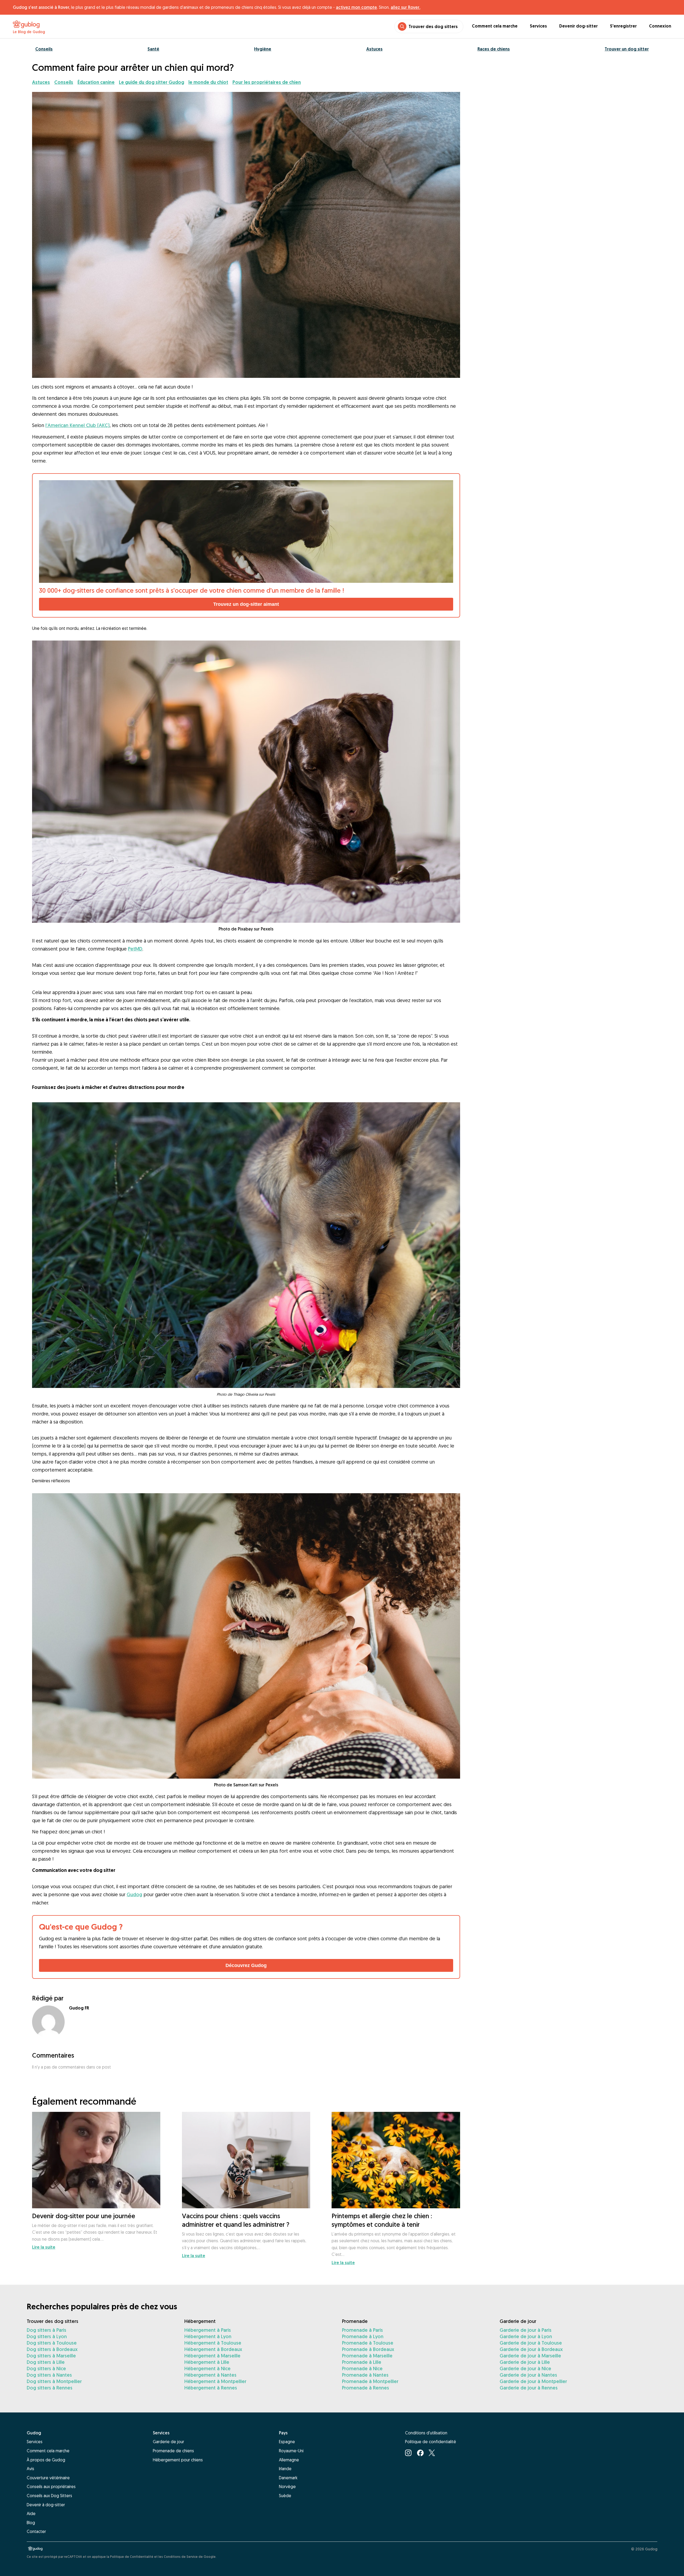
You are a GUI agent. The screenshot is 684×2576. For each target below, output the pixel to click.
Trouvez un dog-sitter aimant (246, 604)
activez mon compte (356, 7)
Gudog (134, 1894)
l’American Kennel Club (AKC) (77, 425)
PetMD (135, 949)
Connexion (660, 26)
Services (538, 26)
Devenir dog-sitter (578, 26)
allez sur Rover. (405, 7)
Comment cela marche (495, 26)
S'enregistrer (623, 26)
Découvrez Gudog (246, 1965)
